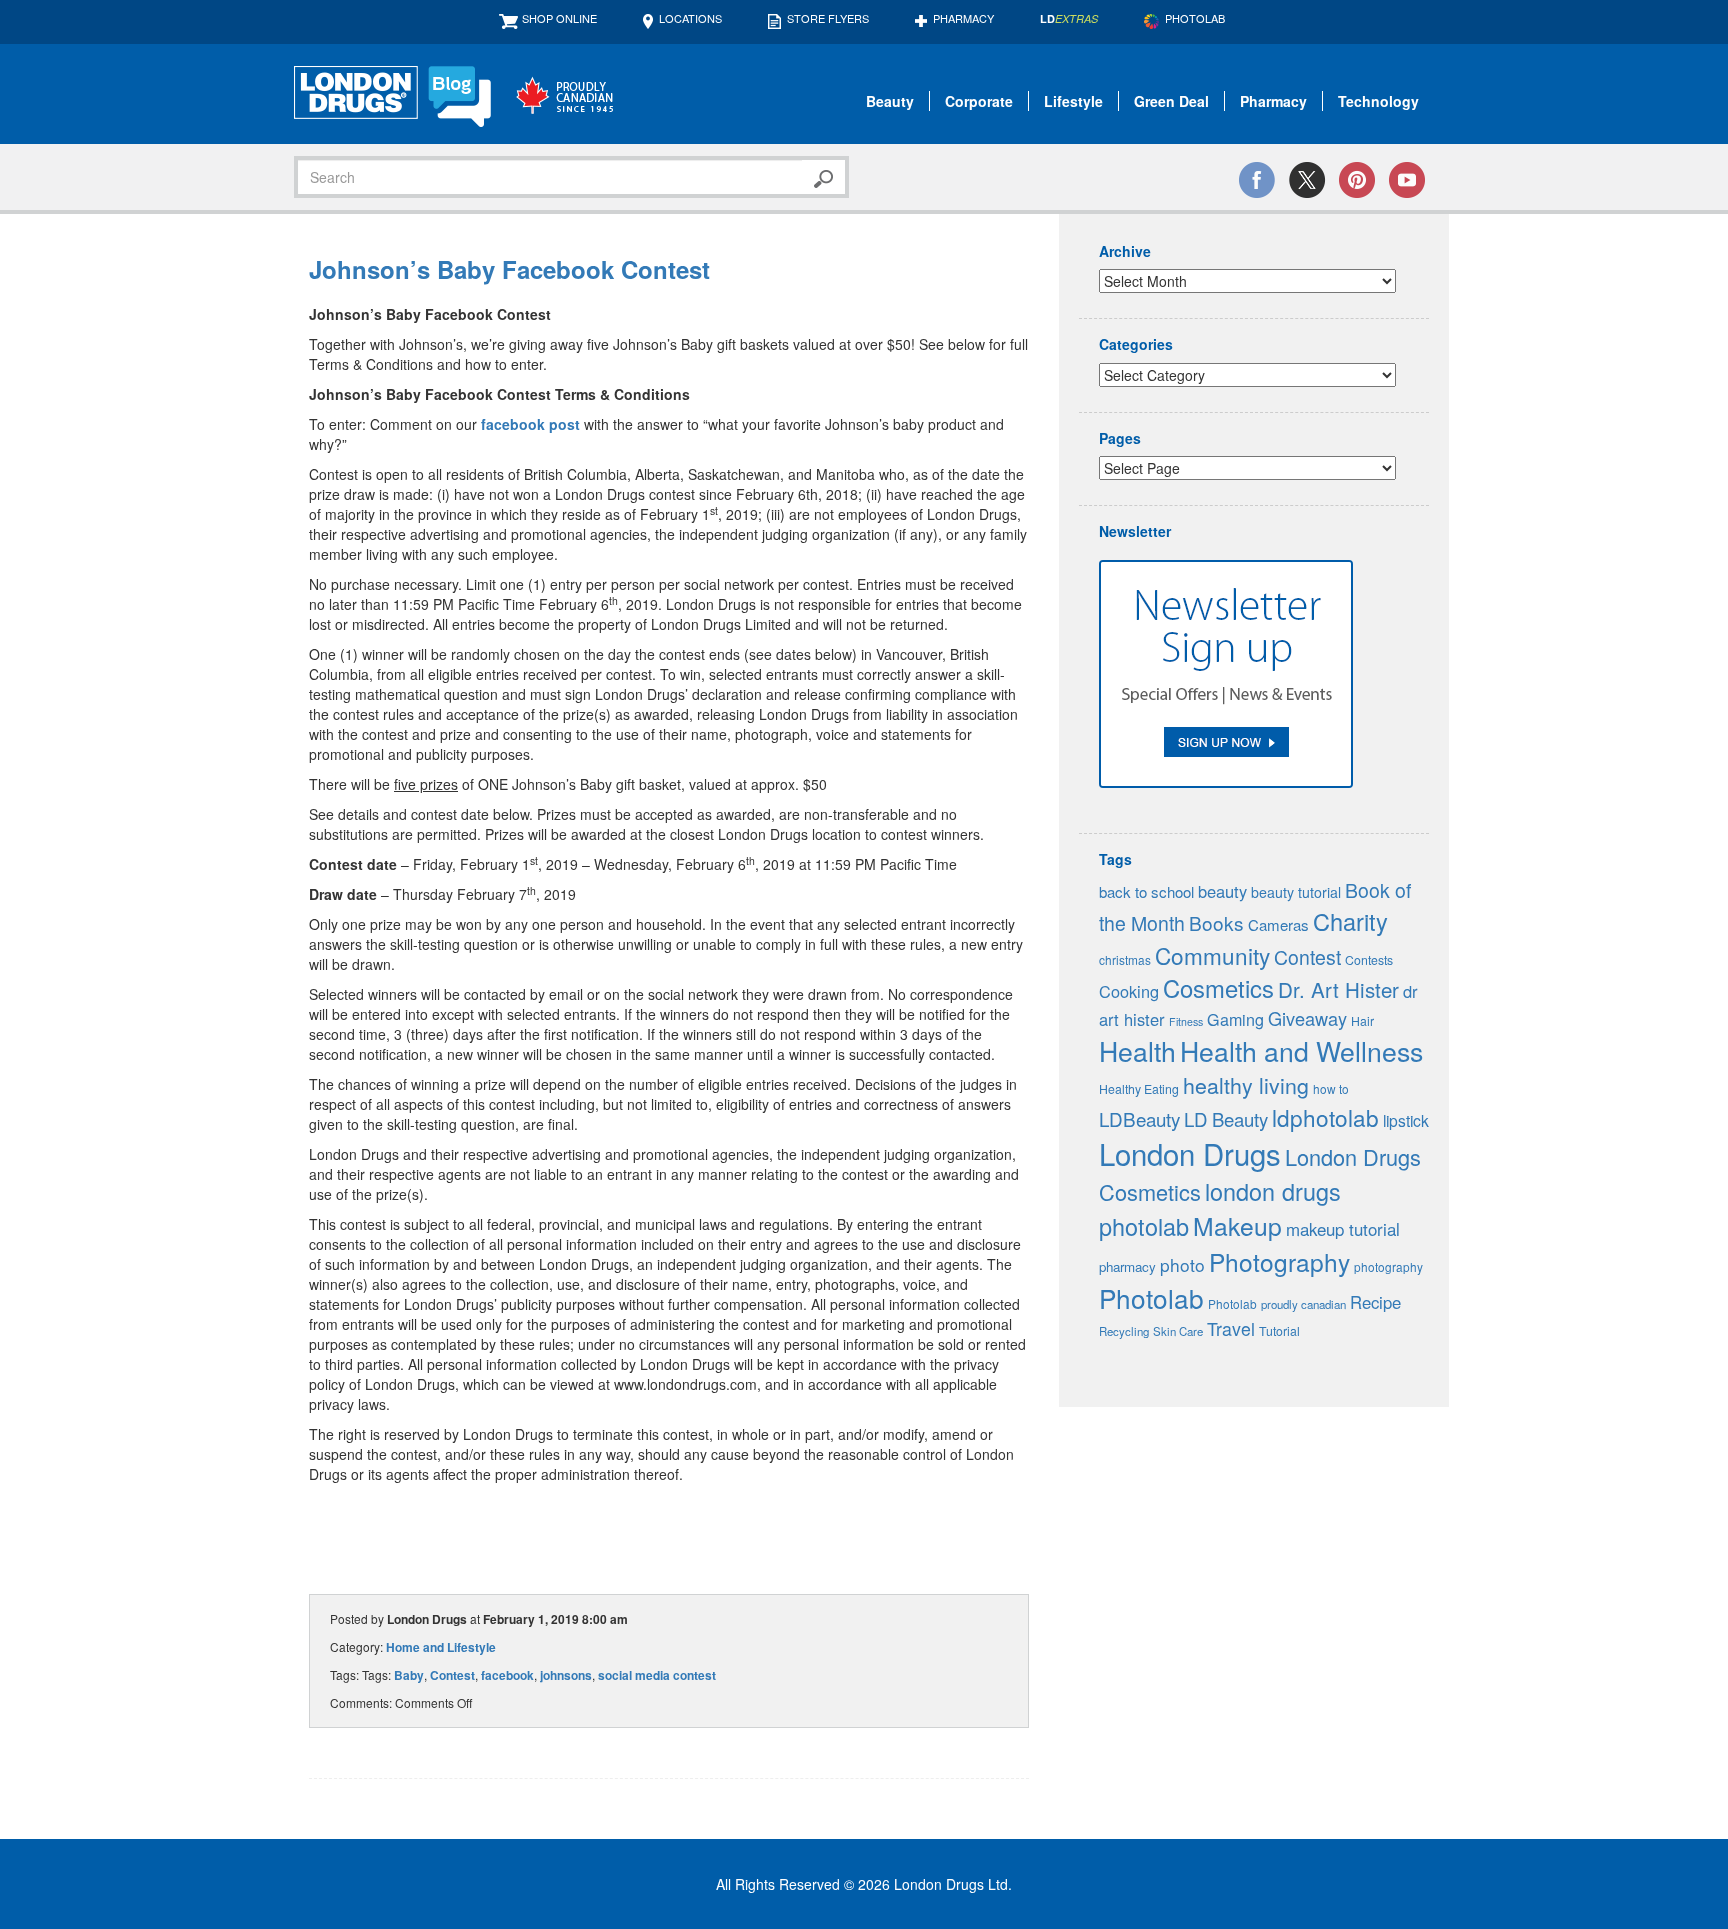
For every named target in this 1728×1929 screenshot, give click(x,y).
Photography (1279, 1261)
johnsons (566, 1675)
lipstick (1406, 1120)
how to (1331, 1088)
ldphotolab (1325, 1117)
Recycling (1124, 1331)
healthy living (1246, 1084)
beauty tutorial (1296, 892)
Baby (409, 1675)
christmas (1125, 959)
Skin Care (1178, 1331)
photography (1388, 1266)
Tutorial (1279, 1331)
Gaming (1235, 1019)
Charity (1350, 921)
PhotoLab (1195, 18)
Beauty (890, 101)
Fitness (1186, 1021)
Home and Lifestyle (441, 1647)
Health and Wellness (1301, 1050)
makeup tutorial (1343, 1229)
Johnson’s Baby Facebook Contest (509, 269)
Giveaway (1307, 1018)
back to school (1146, 891)
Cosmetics (1218, 988)
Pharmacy (963, 18)
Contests (1369, 960)
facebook (507, 1675)
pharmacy (1127, 1266)
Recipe (1375, 1302)
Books (1216, 922)
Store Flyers (828, 18)
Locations (690, 18)
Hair (1362, 1021)
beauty (1222, 891)
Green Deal (1171, 101)
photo (1182, 1264)
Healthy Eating (1139, 1089)
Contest (452, 1675)
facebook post (530, 424)
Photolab (1151, 1297)
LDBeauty (1139, 1118)
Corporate (979, 101)
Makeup (1237, 1225)
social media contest (657, 1675)
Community (1212, 955)
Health (1137, 1050)
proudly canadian (1303, 1304)
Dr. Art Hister (1338, 989)
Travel (1231, 1328)
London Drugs (1190, 1153)
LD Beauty (1226, 1119)
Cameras (1278, 924)
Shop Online (559, 18)
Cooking (1129, 991)
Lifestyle (1073, 101)
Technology (1378, 101)
